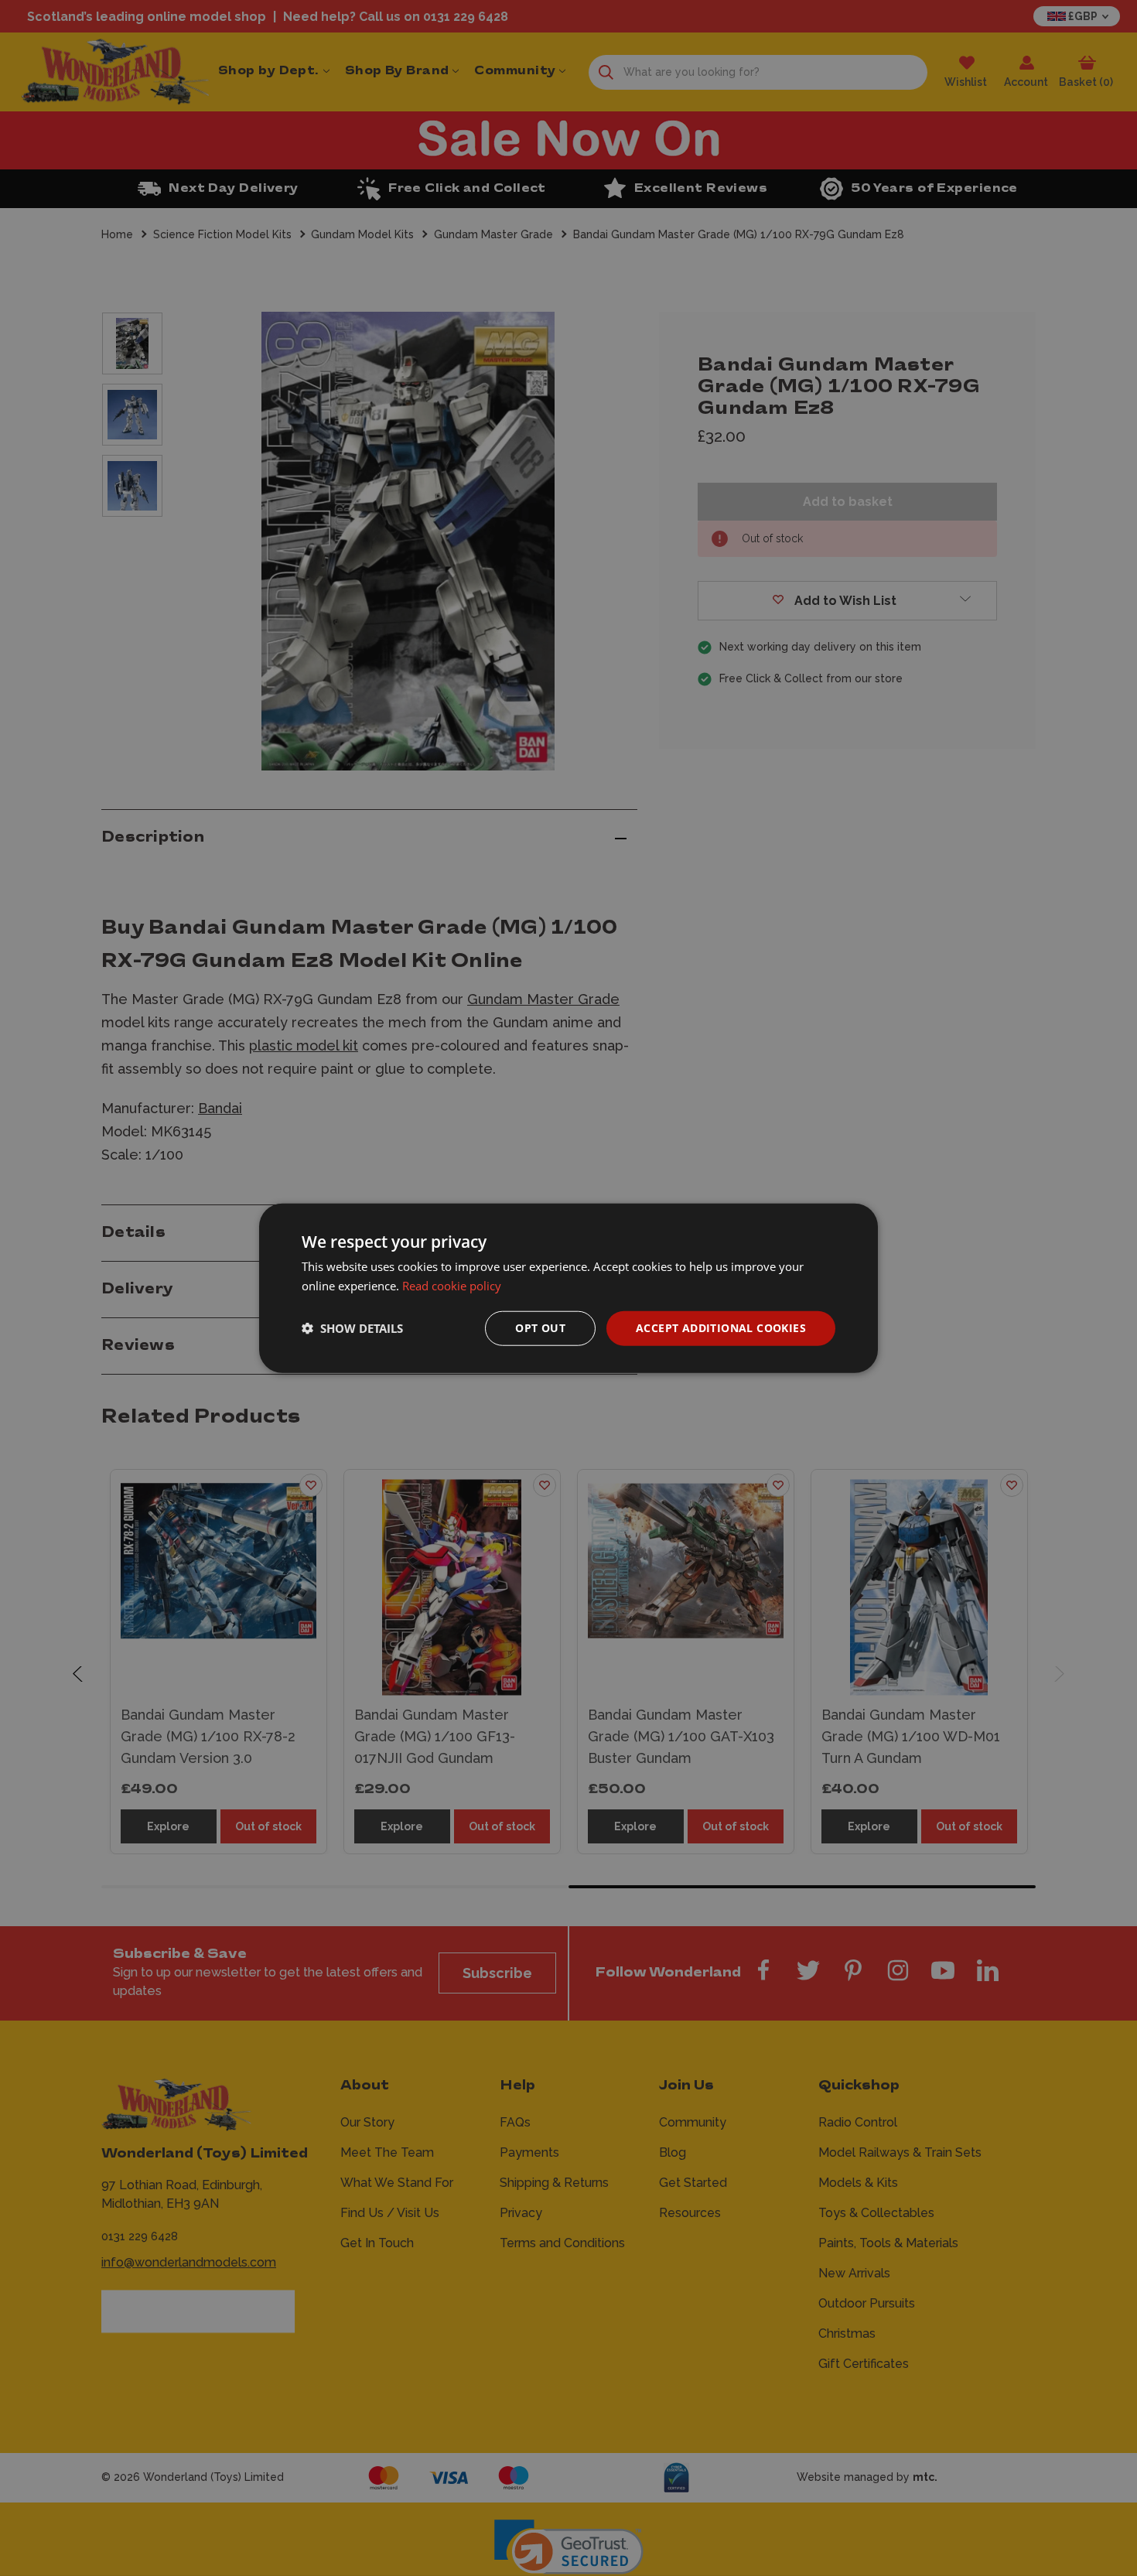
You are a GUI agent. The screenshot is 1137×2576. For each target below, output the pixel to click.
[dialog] (568, 1288)
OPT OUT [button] (540, 1328)
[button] (352, 1328)
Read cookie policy (452, 1286)
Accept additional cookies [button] (721, 1328)
